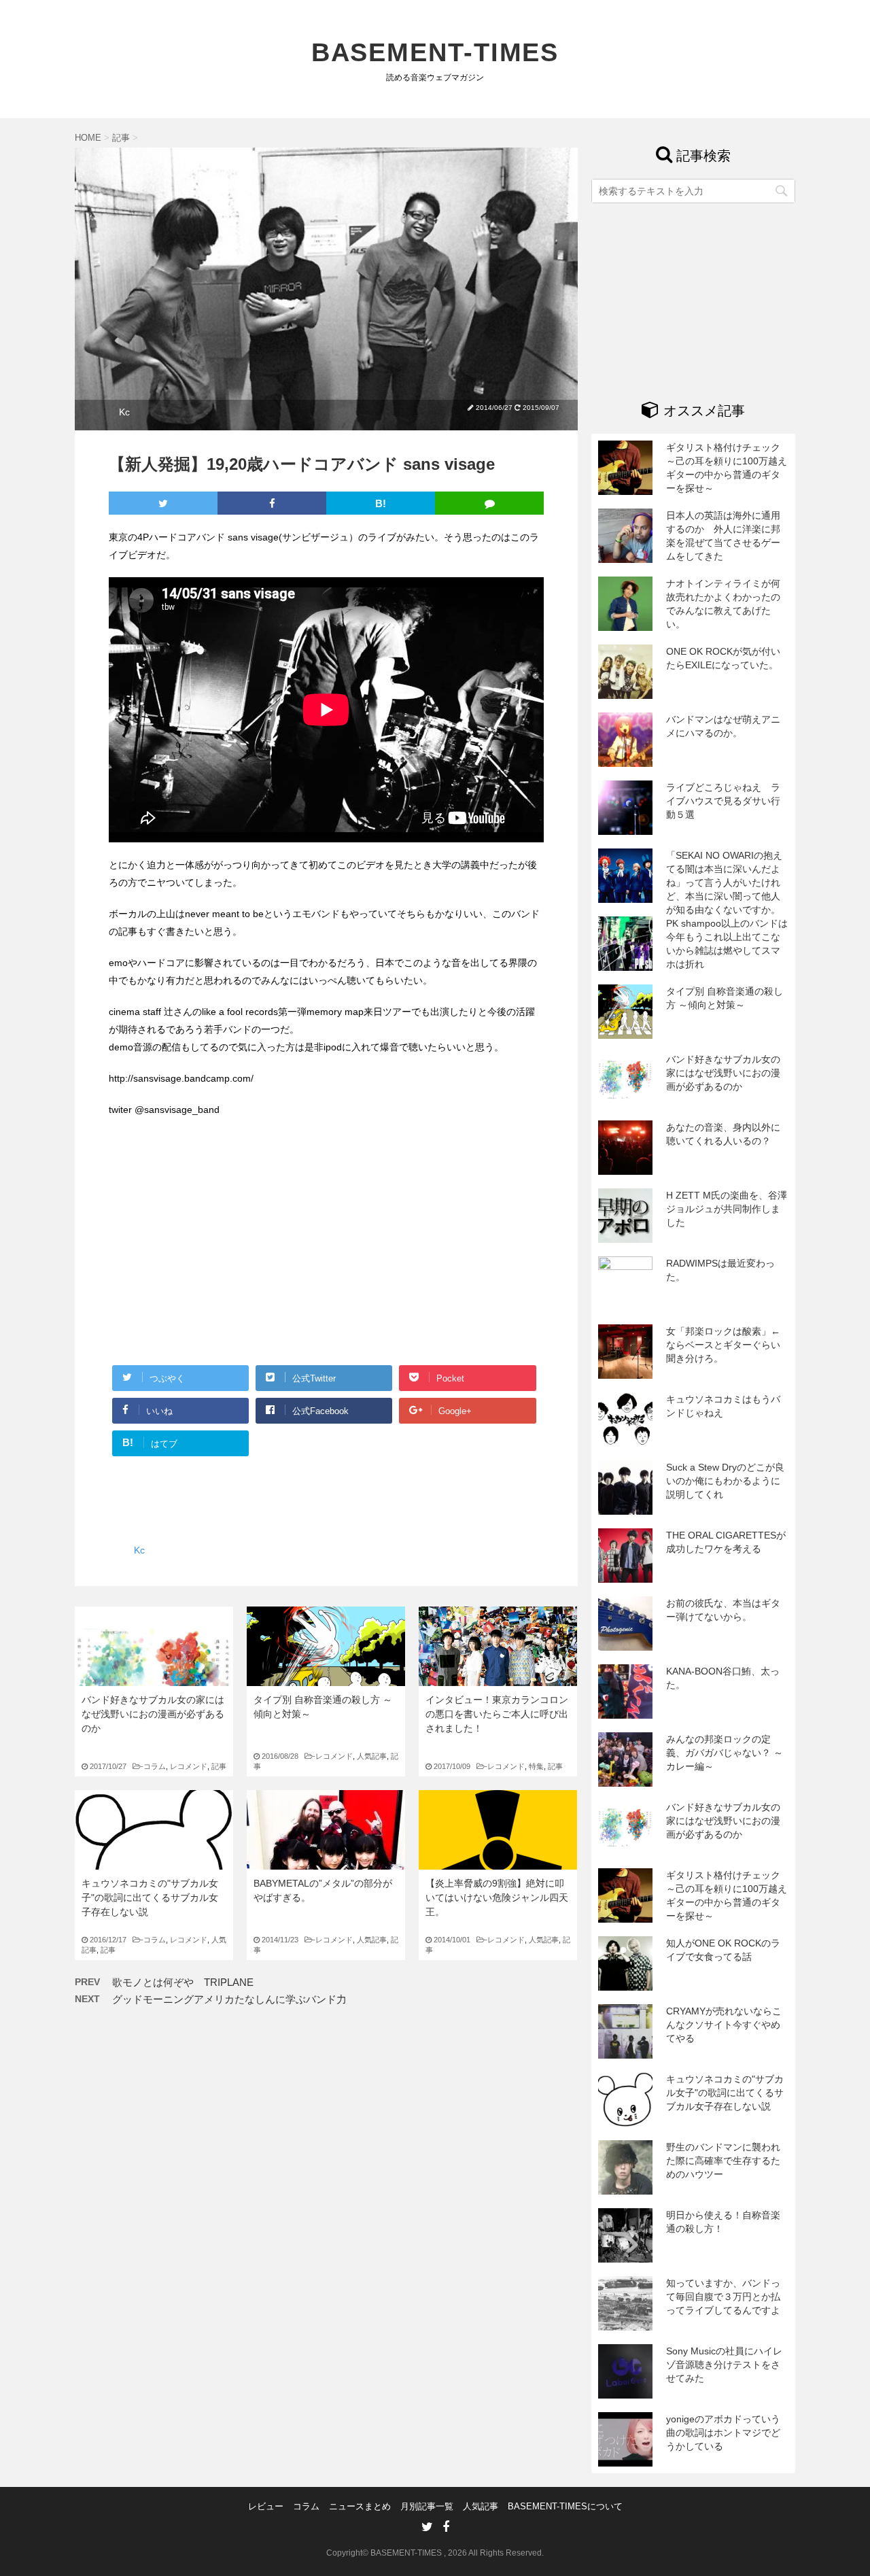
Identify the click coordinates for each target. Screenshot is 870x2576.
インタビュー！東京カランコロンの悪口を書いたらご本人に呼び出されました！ (497, 1714)
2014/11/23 (288, 1940)
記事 (219, 1766)
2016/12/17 (116, 1940)
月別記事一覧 (427, 2506)
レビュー (266, 2506)
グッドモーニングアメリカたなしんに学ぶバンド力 (229, 1999)
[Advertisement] (223, 1251)
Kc (124, 412)
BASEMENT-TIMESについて (565, 2506)
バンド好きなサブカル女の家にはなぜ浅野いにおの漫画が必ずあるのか (153, 1714)
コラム (155, 1766)
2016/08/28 (288, 1756)
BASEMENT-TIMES (435, 52)
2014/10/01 (459, 1940)
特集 (536, 1766)
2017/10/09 (459, 1766)
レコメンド (189, 1766)
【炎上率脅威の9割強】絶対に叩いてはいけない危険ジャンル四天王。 (497, 1897)
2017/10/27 (116, 1766)
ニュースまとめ (360, 2506)
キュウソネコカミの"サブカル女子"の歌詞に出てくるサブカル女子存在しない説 (150, 1897)
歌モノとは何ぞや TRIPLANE (183, 1982)
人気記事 (372, 1756)
